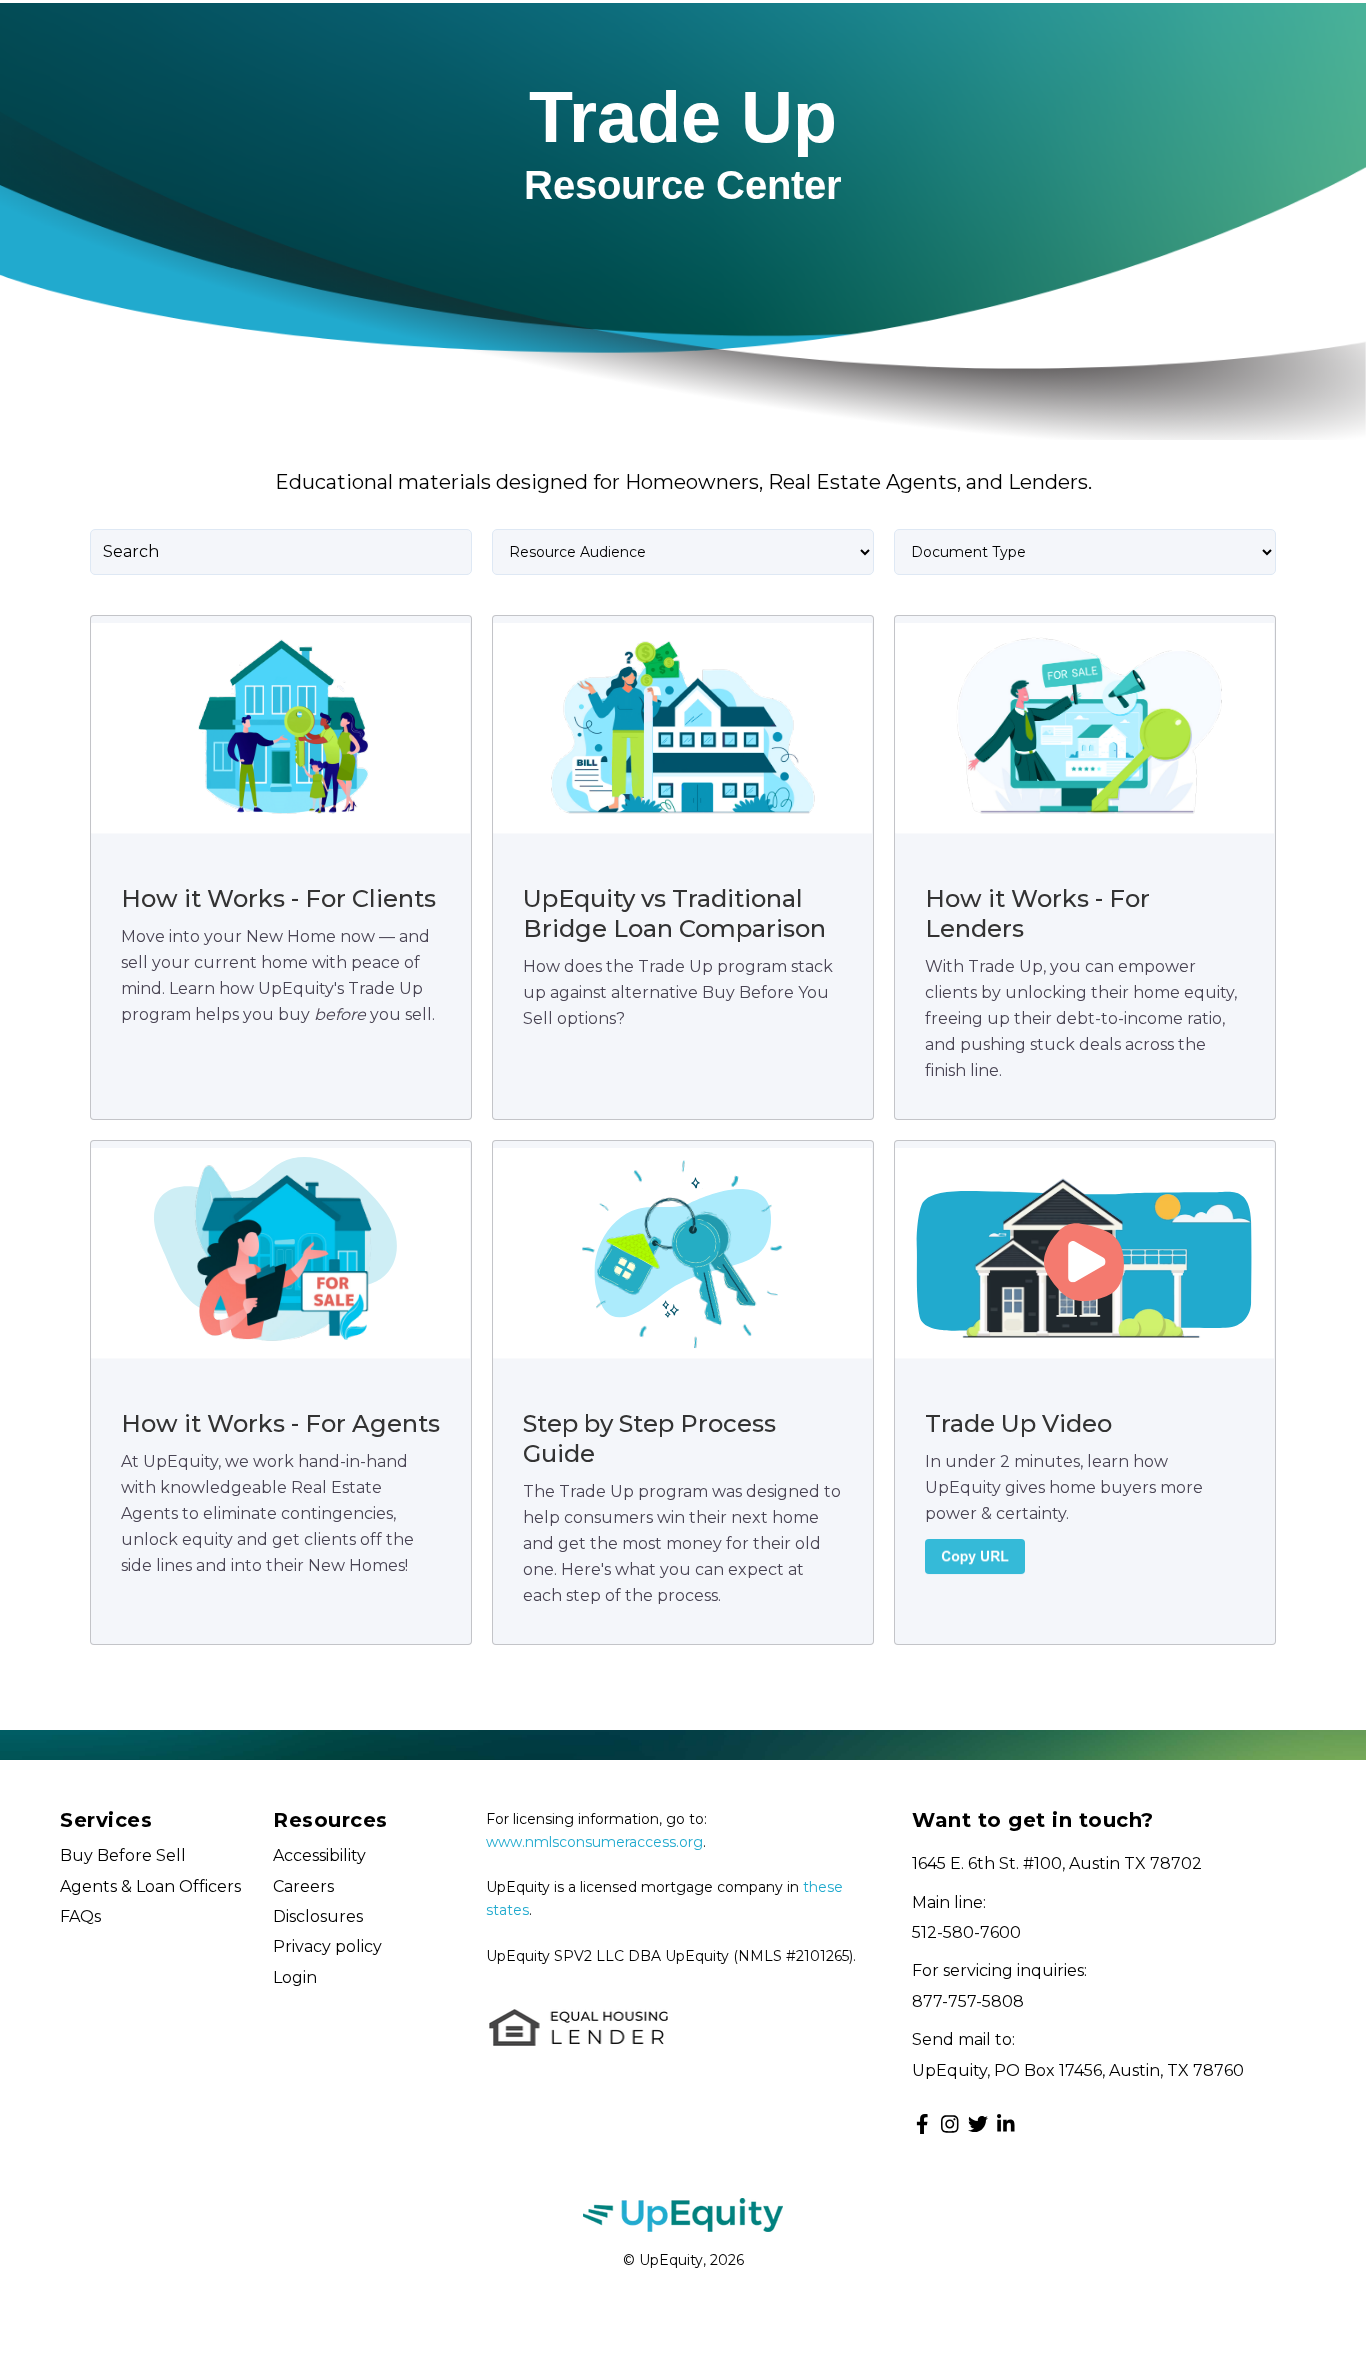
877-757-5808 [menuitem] (968, 2001)
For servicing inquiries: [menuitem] (999, 1970)
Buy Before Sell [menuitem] (123, 1855)
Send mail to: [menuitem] (963, 2039)
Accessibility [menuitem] (319, 1855)
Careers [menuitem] (303, 1886)
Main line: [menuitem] (949, 1902)
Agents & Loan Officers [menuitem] (150, 1886)
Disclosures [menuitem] (318, 1916)
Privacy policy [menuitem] (327, 1946)
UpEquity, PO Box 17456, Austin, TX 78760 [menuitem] (1078, 2070)
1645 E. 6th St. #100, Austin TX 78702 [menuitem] (1057, 1863)
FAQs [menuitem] (80, 1916)
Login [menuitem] (295, 1977)
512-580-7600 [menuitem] (966, 1932)
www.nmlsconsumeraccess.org (594, 1842)
